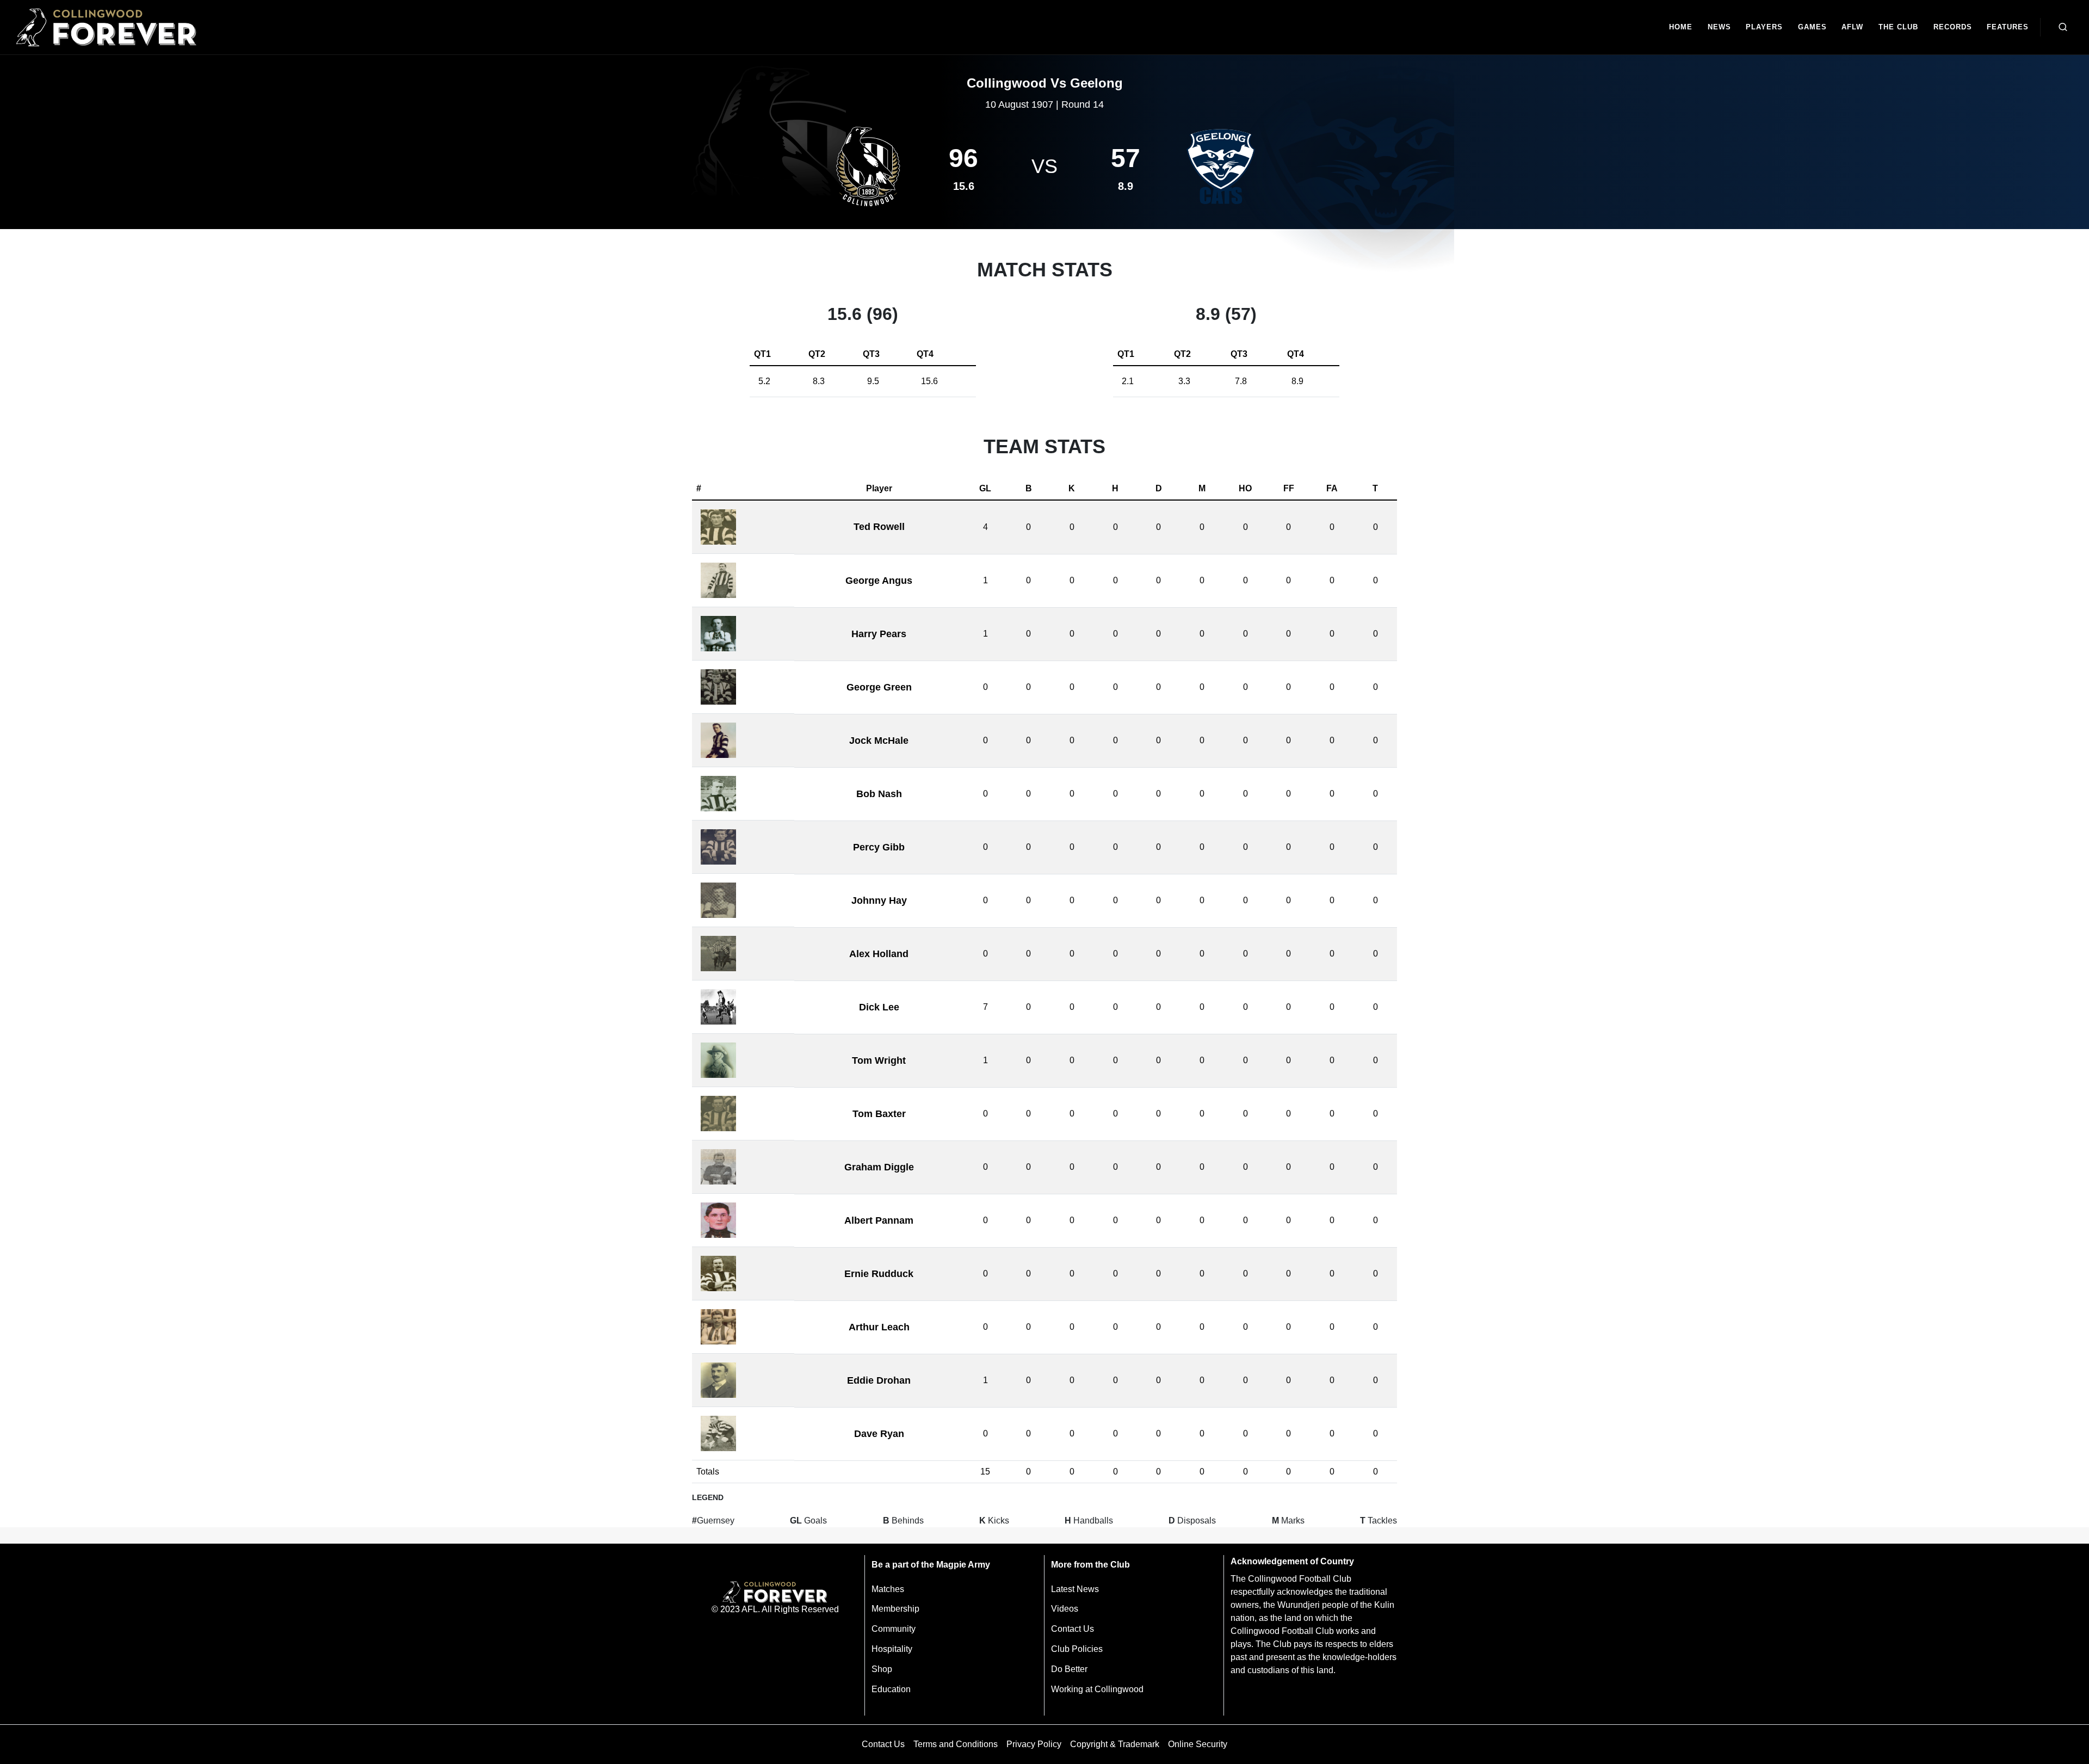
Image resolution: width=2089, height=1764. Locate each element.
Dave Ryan (879, 1434)
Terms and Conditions (956, 1744)
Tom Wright (879, 1060)
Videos (1065, 1609)
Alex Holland (879, 954)
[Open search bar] (2063, 27)
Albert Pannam (879, 1220)
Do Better (1069, 1669)
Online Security (1198, 1744)
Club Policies (1077, 1649)
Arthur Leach (879, 1327)
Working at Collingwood (1097, 1689)
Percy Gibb (879, 847)
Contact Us (1073, 1629)
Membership (895, 1609)
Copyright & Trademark (1115, 1744)
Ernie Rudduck (879, 1274)
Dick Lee (879, 1007)
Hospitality (892, 1649)
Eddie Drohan (879, 1380)
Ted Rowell (879, 527)
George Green (879, 687)
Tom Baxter (879, 1114)
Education (891, 1689)
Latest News (1075, 1589)
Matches (888, 1589)
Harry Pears (879, 634)
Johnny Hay (879, 900)
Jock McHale (879, 741)
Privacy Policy (1034, 1744)
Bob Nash (879, 794)
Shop (882, 1669)
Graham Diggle (879, 1167)
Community (894, 1629)
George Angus (879, 581)
